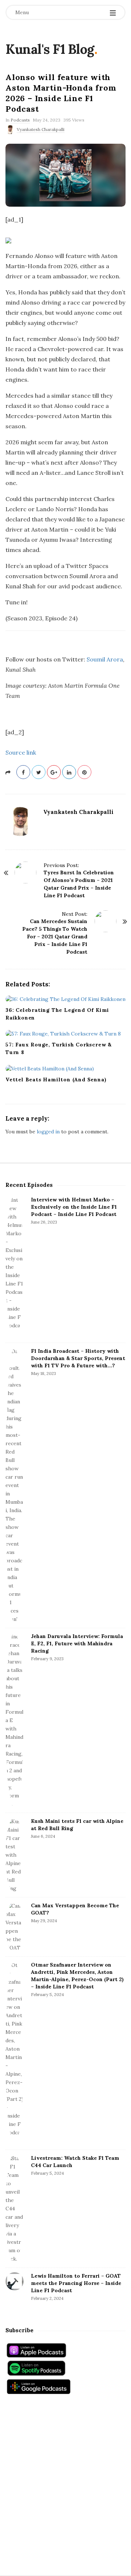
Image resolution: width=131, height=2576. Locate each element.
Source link (21, 752)
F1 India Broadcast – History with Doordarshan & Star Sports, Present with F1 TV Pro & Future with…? (78, 1358)
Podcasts (20, 120)
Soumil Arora (105, 659)
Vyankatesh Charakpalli (41, 129)
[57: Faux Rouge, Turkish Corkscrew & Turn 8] (65, 1034)
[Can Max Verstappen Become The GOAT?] (15, 1927)
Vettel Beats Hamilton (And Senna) (56, 1080)
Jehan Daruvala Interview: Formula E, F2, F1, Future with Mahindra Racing (77, 1643)
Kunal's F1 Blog (50, 49)
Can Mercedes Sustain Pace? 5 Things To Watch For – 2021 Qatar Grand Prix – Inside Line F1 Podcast (55, 937)
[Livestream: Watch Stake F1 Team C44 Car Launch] (15, 2209)
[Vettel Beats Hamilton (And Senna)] (65, 1068)
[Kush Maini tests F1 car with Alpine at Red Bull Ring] (15, 1855)
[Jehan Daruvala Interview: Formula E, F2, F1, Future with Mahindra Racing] (15, 1720)
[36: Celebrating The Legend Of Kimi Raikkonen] (65, 999)
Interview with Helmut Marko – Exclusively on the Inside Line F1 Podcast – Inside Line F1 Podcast (74, 1207)
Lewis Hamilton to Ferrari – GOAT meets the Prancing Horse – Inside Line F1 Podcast (76, 2283)
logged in (48, 1132)
